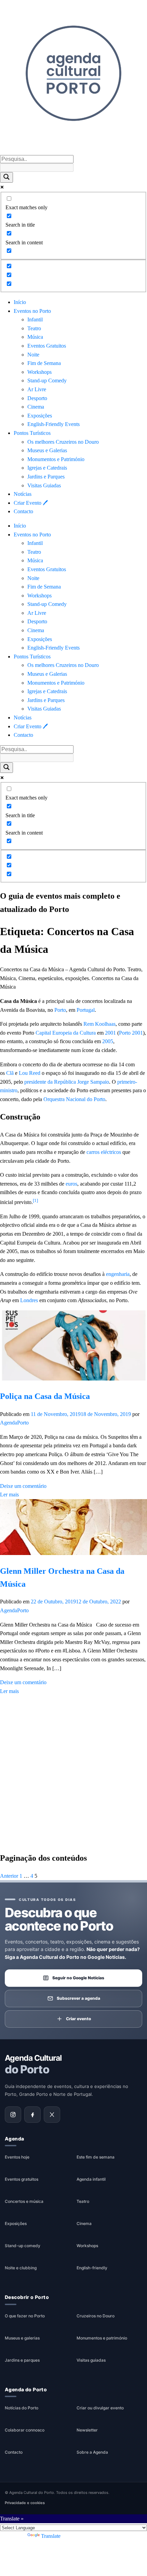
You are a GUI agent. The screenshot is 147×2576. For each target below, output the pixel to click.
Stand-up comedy (23, 2246)
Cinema (36, 407)
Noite (33, 355)
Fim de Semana (44, 363)
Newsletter (87, 2430)
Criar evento (78, 2019)
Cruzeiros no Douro (96, 2316)
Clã (10, 1073)
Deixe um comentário (23, 1486)
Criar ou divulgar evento (100, 2408)
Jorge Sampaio (93, 1082)
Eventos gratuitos (22, 2179)
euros (71, 1184)
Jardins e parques (22, 2360)
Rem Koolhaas (99, 1024)
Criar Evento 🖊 (31, 503)
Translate (51, 2536)
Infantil (35, 319)
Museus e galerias (22, 2338)
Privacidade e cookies (25, 2503)
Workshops (39, 372)
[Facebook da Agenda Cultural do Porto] (32, 2115)
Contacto (23, 511)
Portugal (86, 1010)
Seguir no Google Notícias (78, 1978)
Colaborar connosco (25, 2430)
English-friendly (92, 2268)
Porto (60, 1010)
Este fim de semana (96, 2157)
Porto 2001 (131, 1033)
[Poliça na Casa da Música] (73, 1379)
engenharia (118, 1274)
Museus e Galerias (47, 450)
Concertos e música (24, 2202)
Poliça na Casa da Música (45, 1396)
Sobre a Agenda (92, 2452)
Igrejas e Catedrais (47, 468)
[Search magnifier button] (6, 177)
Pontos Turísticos (32, 433)
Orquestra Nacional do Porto (74, 1099)
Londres (29, 1300)
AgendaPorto (14, 1423)
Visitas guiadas (91, 2360)
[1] (35, 1200)
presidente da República (50, 1082)
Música (35, 337)
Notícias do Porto (22, 2408)
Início (20, 302)
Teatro (34, 328)
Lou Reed (30, 1073)
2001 (110, 1033)
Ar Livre (37, 389)
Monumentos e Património (56, 459)
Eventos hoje (17, 2157)
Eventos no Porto (32, 311)
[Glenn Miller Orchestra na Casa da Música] (73, 1553)
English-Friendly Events (54, 424)
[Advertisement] (73, 1771)
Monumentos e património (102, 2338)
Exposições (40, 416)
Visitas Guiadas (44, 485)
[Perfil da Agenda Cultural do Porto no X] (52, 2115)
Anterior (9, 1876)
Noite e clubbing (21, 2268)
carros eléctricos (104, 1152)
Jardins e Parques (46, 477)
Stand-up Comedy (47, 380)
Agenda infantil (91, 2179)
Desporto (37, 398)
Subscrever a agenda (78, 1998)
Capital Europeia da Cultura (66, 1033)
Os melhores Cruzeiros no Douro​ (63, 442)
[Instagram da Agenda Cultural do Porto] (13, 2115)
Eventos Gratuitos (47, 346)
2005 (108, 1041)
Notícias (23, 494)
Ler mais (9, 1495)
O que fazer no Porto (25, 2316)
